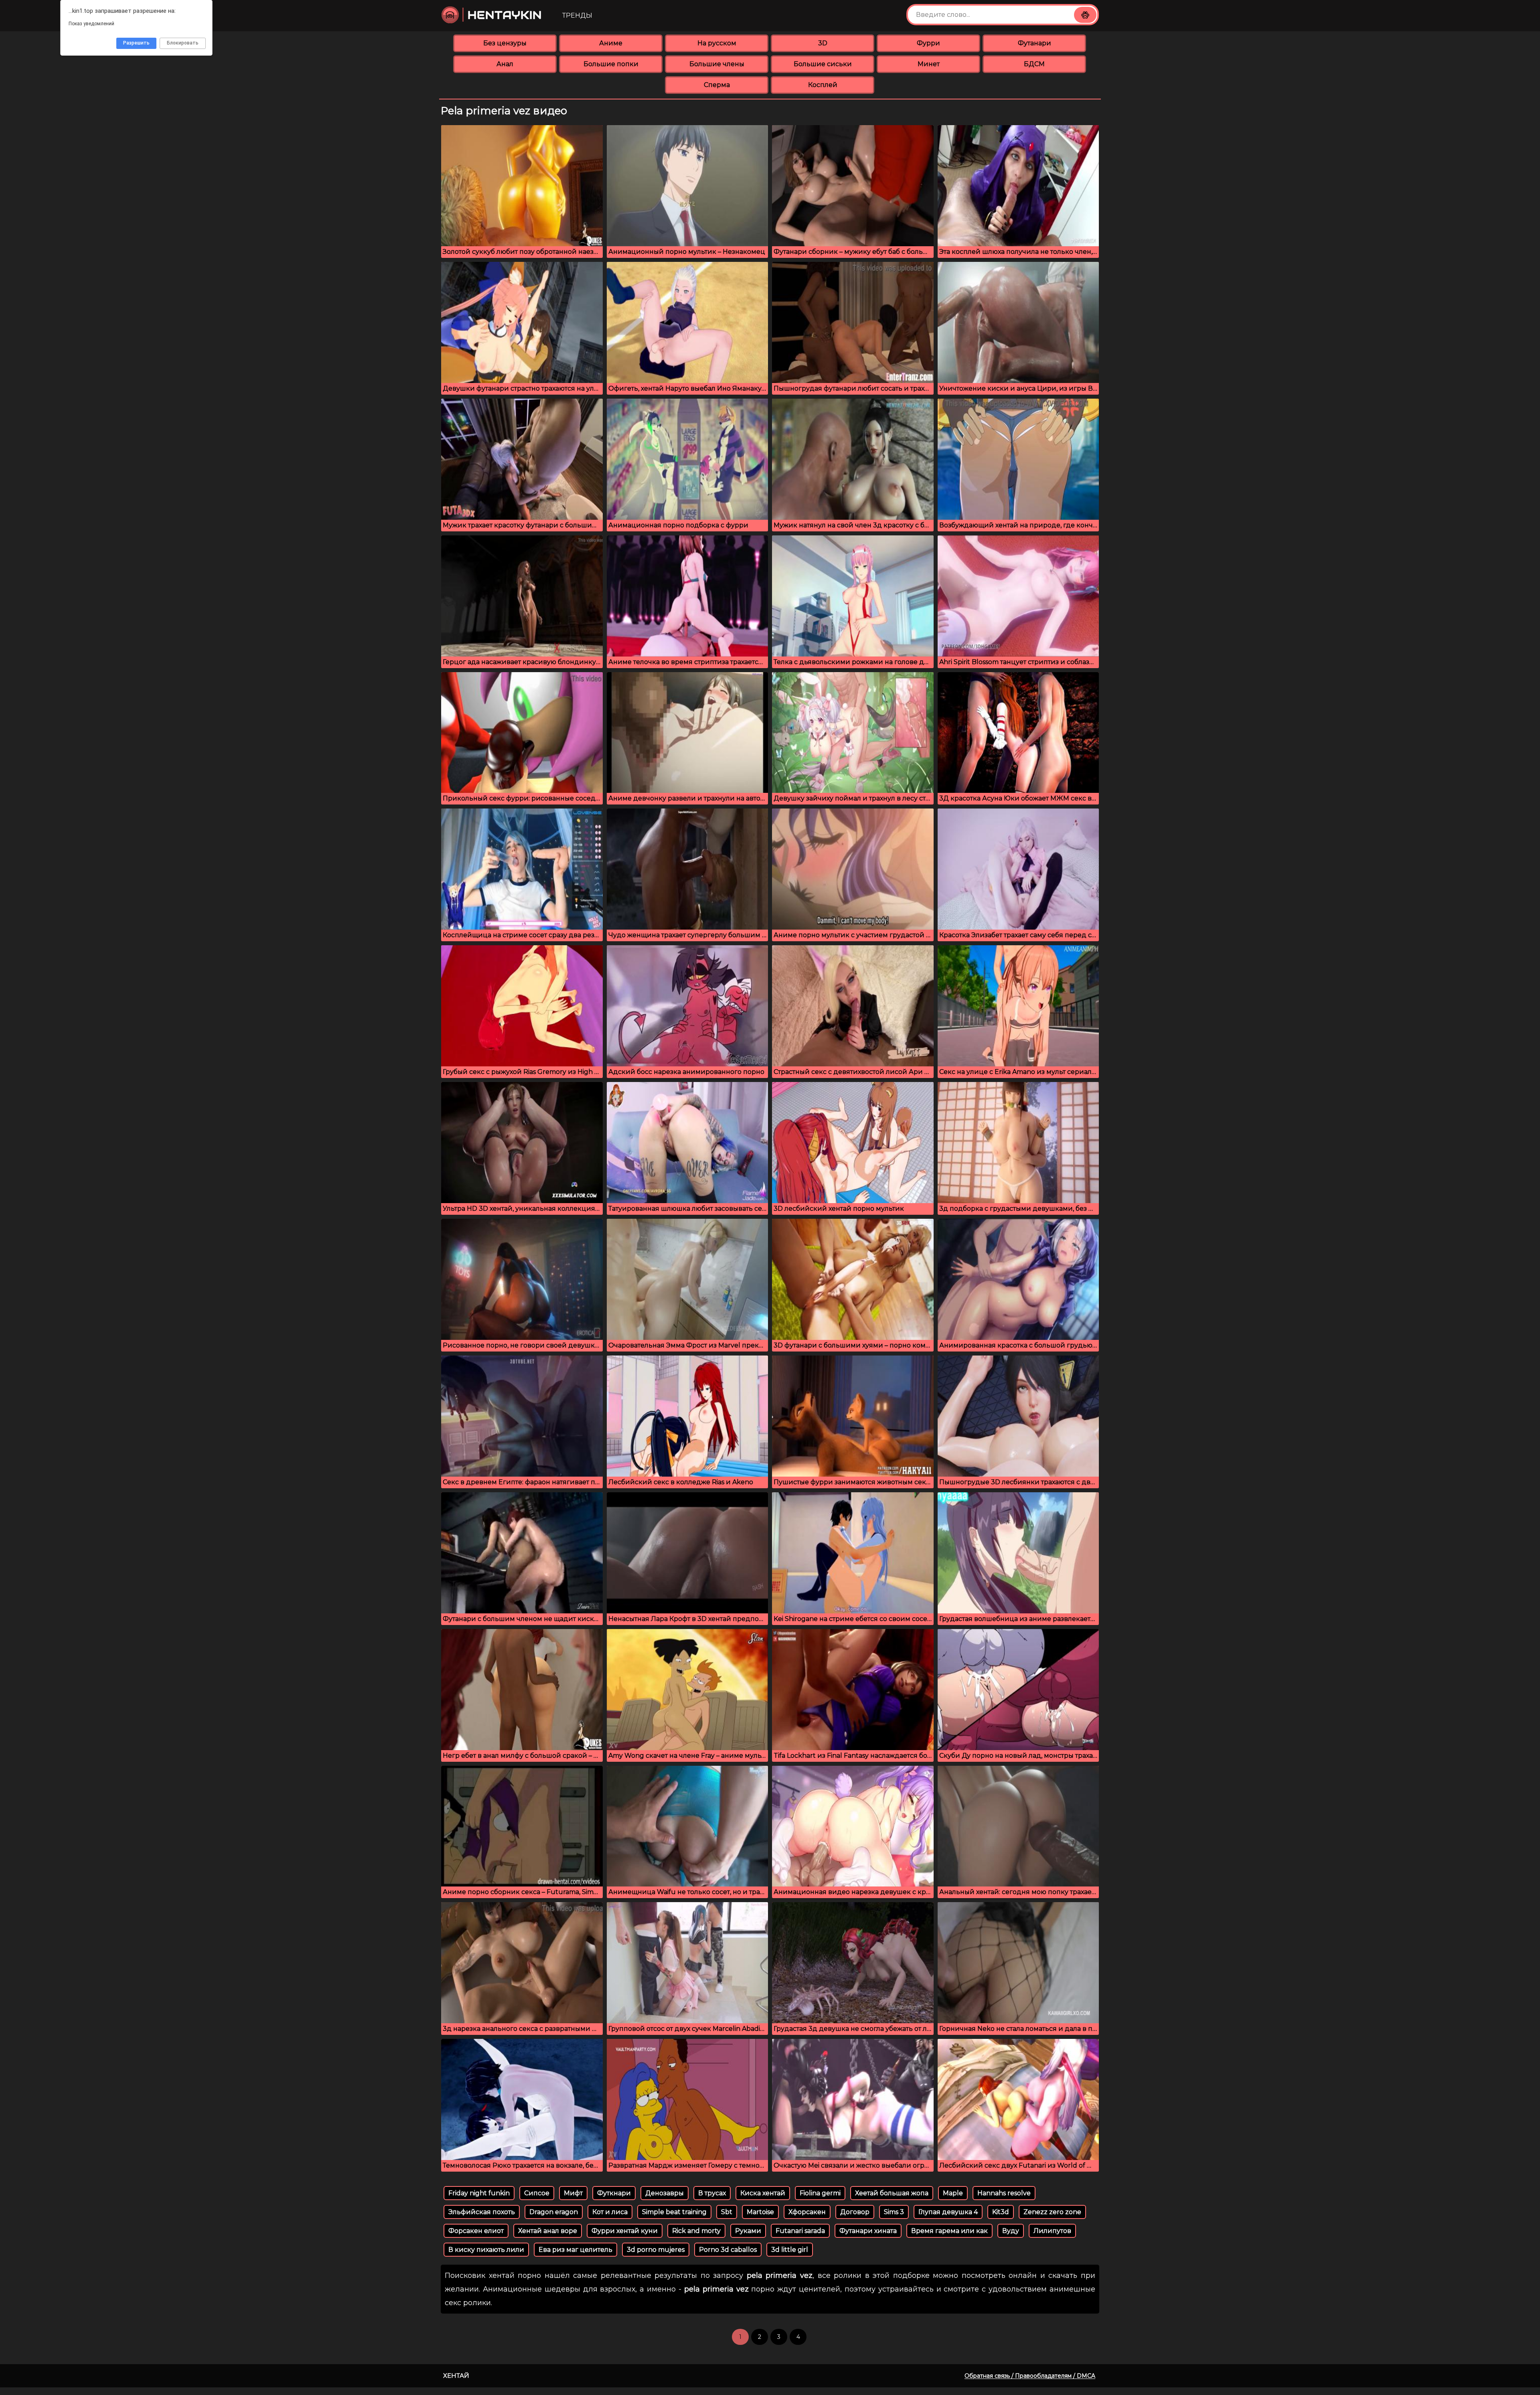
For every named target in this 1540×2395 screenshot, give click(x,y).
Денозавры (665, 2193)
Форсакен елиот (476, 2231)
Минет (929, 64)
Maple (953, 2193)
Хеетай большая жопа (892, 2193)
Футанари (1034, 43)
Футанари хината (868, 2231)
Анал (505, 64)
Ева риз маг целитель (575, 2250)
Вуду (1011, 2231)
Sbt (727, 2212)
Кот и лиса (610, 2212)
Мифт (573, 2193)
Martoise (760, 2212)
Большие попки (611, 64)
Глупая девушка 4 (948, 2212)
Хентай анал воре (548, 2231)
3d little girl (790, 2250)
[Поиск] (1085, 15)
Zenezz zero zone (1052, 2212)
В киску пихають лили (486, 2250)
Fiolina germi (820, 2193)
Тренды (577, 15)
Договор (855, 2212)
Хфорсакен (807, 2212)
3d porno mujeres (656, 2250)
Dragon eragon (554, 2212)
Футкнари (614, 2193)
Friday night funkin (479, 2193)
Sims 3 (894, 2212)
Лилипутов (1052, 2231)
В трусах (712, 2193)
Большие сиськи (823, 64)
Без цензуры (505, 43)
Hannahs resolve (1004, 2193)
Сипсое (537, 2193)
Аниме (611, 43)
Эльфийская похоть (482, 2212)
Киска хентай (763, 2193)
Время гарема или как (949, 2231)
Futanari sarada (800, 2231)
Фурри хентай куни (625, 2231)
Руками (748, 2231)
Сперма (717, 85)
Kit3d (1001, 2212)
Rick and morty (696, 2231)
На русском (717, 43)
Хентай (456, 2376)
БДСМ (1034, 64)
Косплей (823, 85)
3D (823, 43)
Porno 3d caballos (728, 2250)
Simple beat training (674, 2212)
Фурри (928, 43)
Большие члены (717, 64)
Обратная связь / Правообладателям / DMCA (1030, 2376)
